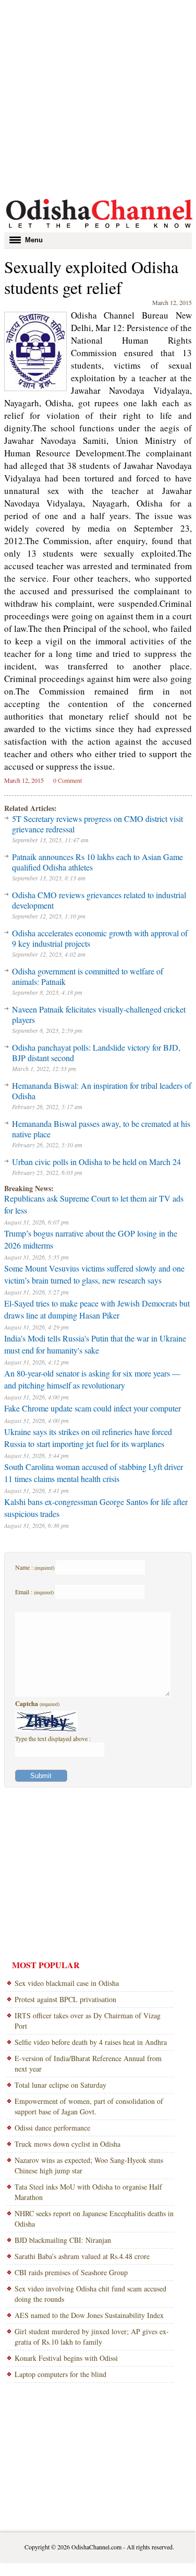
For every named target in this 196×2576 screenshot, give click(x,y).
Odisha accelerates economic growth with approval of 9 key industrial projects (100, 938)
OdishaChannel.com (96, 2547)
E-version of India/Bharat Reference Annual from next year (88, 2063)
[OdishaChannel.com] (99, 230)
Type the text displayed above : (53, 1738)
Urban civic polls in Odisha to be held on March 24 (96, 1162)
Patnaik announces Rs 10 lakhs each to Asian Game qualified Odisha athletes (97, 862)
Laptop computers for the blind (60, 2374)
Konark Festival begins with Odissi (66, 2358)
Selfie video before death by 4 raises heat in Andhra (91, 2042)
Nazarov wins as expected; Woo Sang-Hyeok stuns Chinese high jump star (89, 2165)
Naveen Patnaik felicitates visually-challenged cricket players (99, 1014)
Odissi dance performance (52, 2128)
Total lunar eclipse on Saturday (60, 2085)
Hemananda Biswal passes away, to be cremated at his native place (101, 1129)
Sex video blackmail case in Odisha (67, 1983)
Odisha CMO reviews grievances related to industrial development (99, 900)
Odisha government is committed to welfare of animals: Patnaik (88, 976)
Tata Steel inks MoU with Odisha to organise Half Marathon (88, 2192)
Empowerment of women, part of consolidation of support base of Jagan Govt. (89, 2106)
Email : (34, 1592)
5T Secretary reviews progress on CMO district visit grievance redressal (97, 824)
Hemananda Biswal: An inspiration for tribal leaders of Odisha (102, 1091)
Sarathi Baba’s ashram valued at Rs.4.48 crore (82, 2256)
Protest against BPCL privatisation (65, 1999)
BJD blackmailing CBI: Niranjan (63, 2240)
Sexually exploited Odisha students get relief (91, 277)
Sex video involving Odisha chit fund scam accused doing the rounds (90, 2294)
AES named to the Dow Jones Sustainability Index (89, 2315)
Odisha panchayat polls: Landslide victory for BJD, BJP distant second (96, 1052)
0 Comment (68, 780)
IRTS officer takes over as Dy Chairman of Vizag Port (88, 2021)
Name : (35, 1567)
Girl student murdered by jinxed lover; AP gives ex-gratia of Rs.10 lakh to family (92, 2337)
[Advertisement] (98, 98)
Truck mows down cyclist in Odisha (68, 2144)
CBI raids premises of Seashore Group (71, 2272)
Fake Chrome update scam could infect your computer (93, 1408)
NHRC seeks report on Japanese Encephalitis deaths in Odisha (94, 2219)
